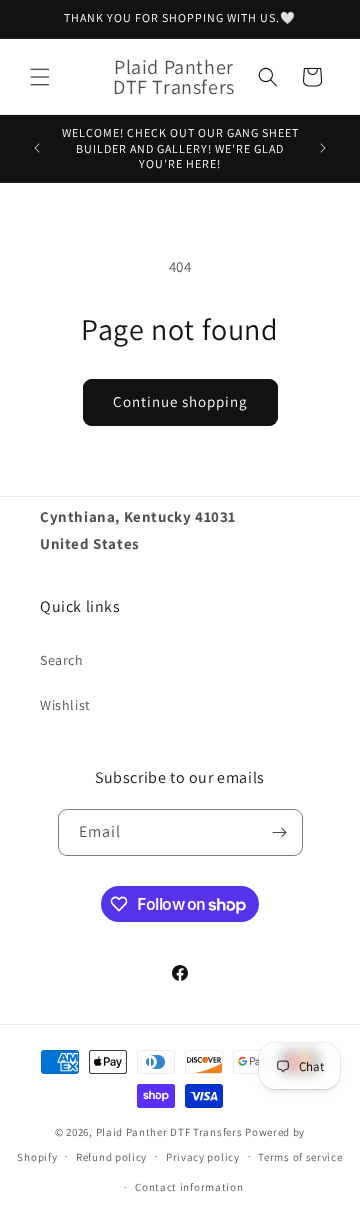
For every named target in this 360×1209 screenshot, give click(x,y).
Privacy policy (203, 1157)
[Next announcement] (323, 148)
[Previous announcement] (37, 148)
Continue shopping (180, 401)
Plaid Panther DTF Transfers (169, 1132)
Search (62, 660)
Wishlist (65, 705)
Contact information (189, 1187)
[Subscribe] (280, 832)
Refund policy (111, 1157)
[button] (40, 77)
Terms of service (300, 1157)
